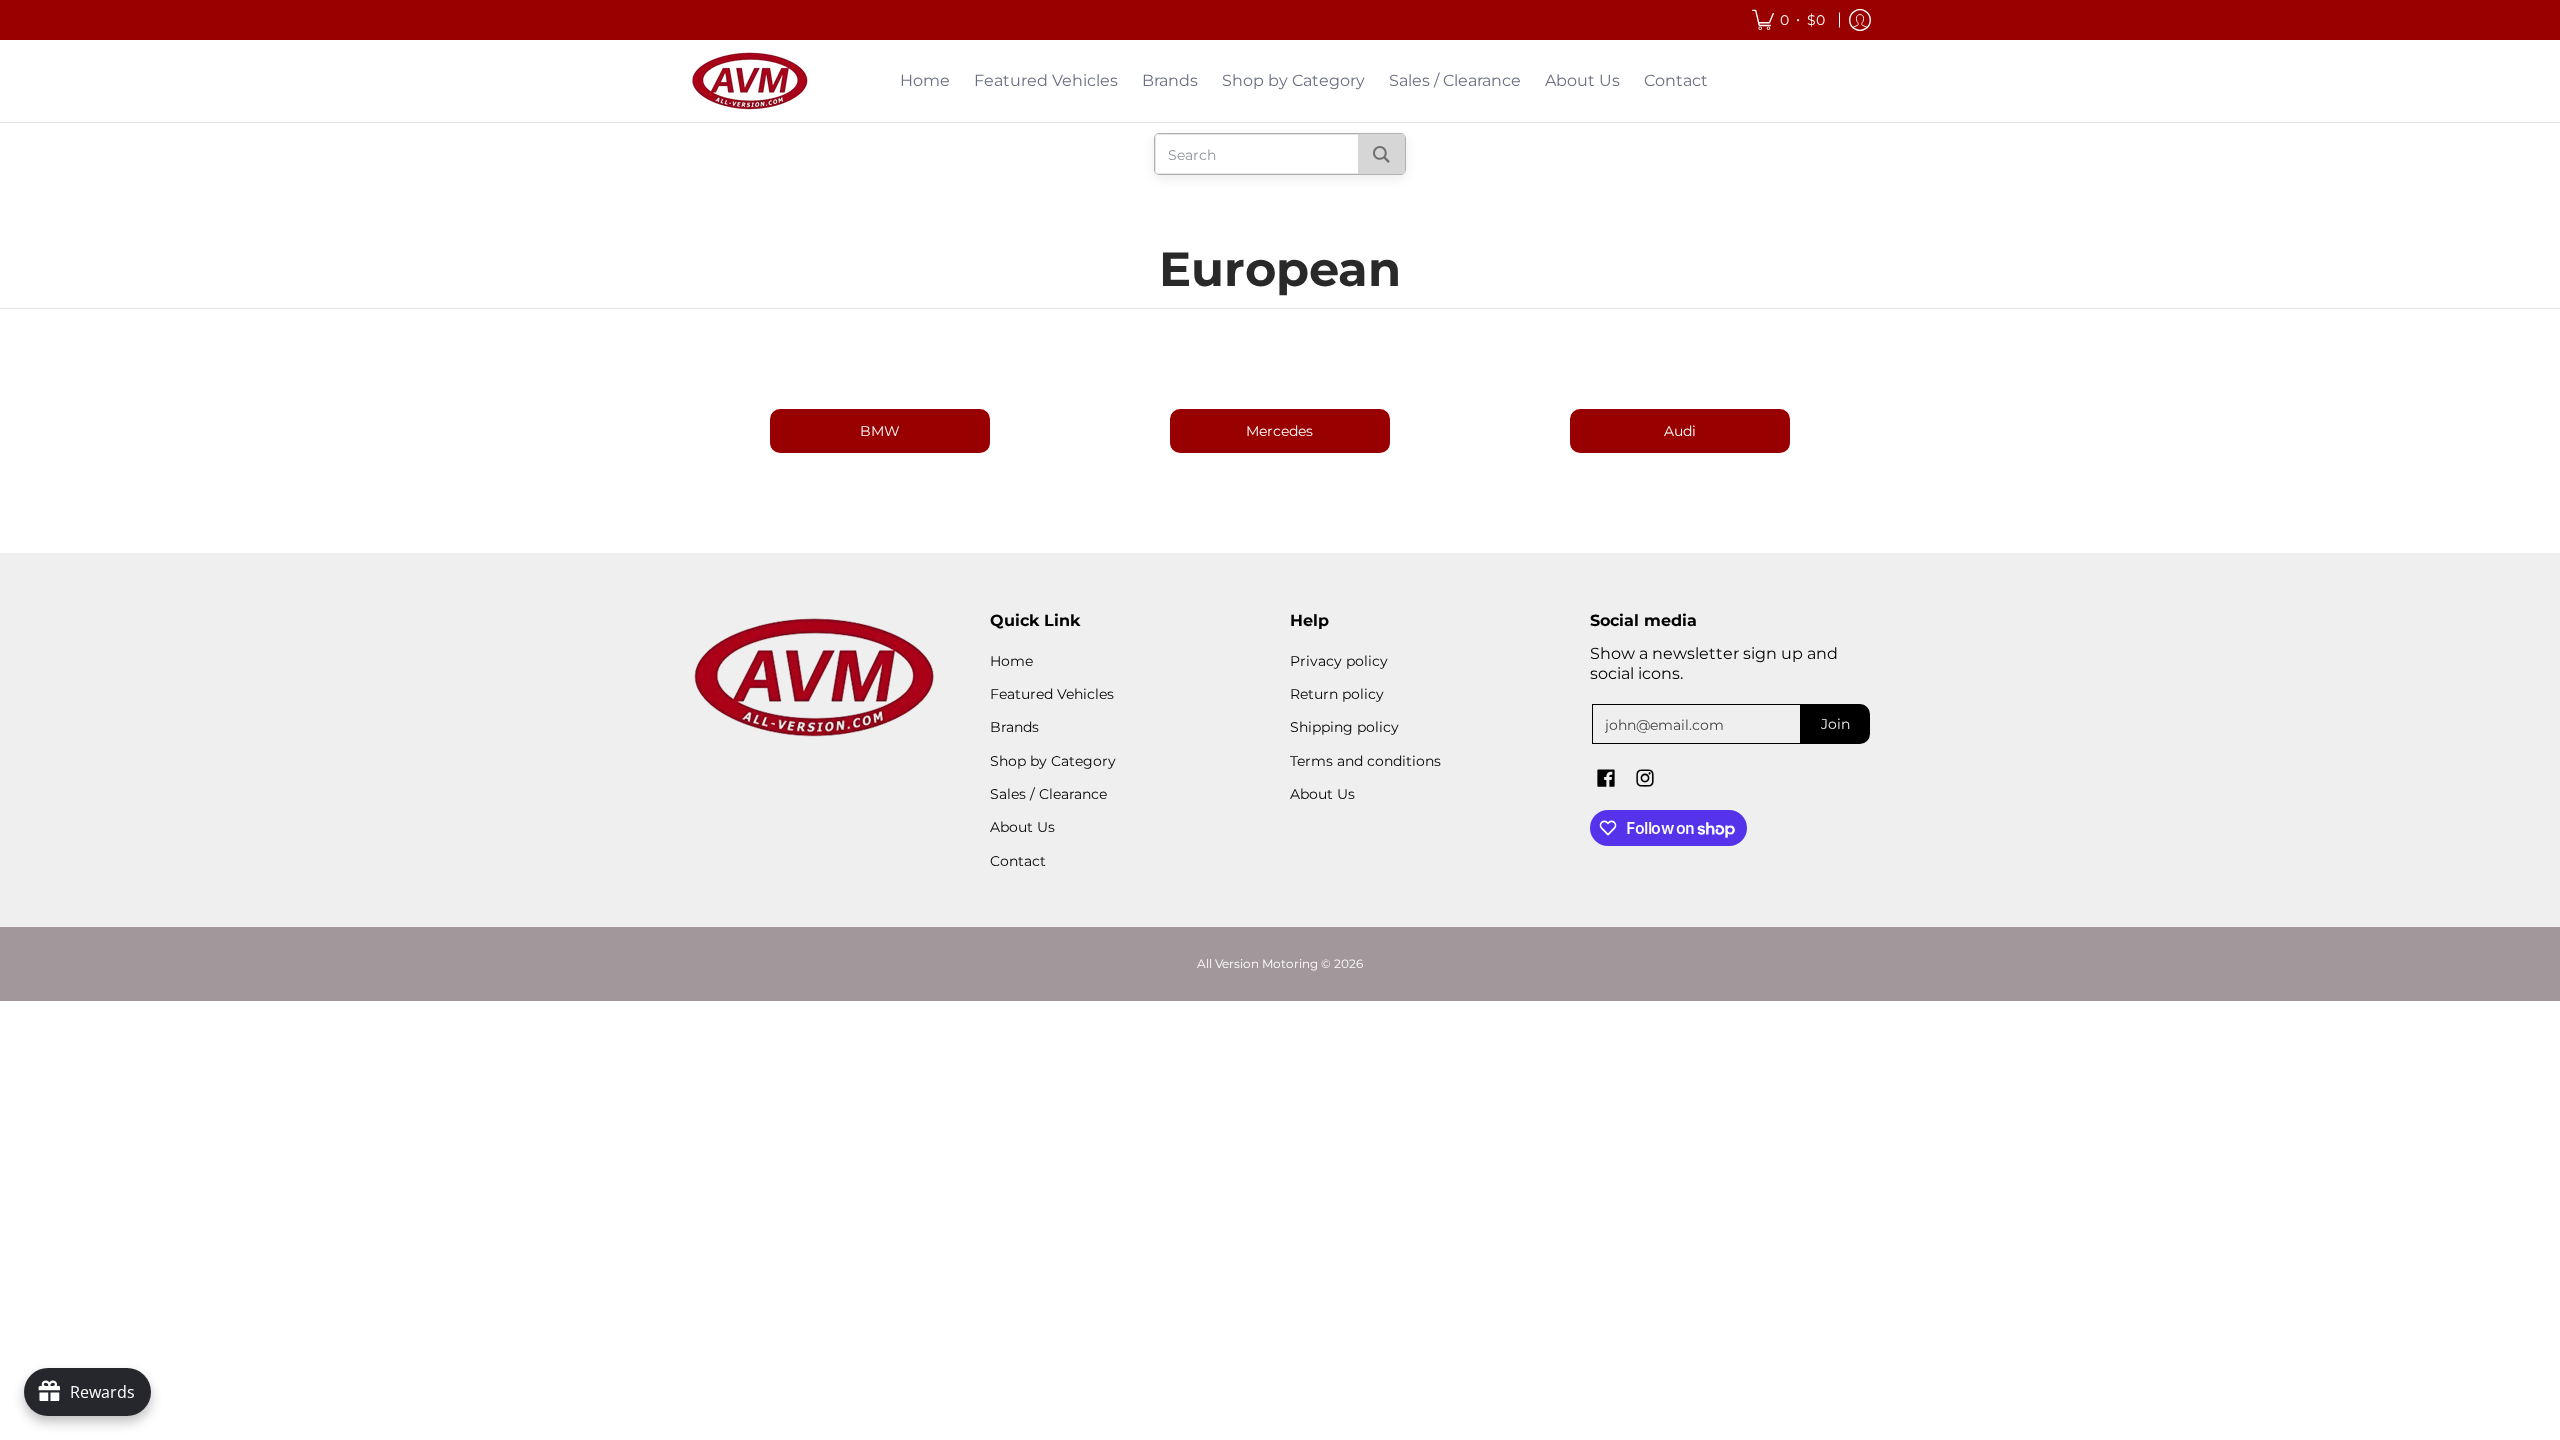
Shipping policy (1344, 727)
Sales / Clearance (1048, 794)
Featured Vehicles (1052, 694)
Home (1011, 661)
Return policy (1337, 694)
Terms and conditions (1365, 761)
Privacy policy (1339, 661)
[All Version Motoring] (750, 81)
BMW (880, 431)
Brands (1014, 727)
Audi (1680, 431)
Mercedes (1279, 431)
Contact (1018, 861)
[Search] (1381, 154)
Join (1835, 724)
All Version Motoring (1257, 963)
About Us (1022, 827)
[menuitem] (1788, 20)
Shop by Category (1053, 761)
